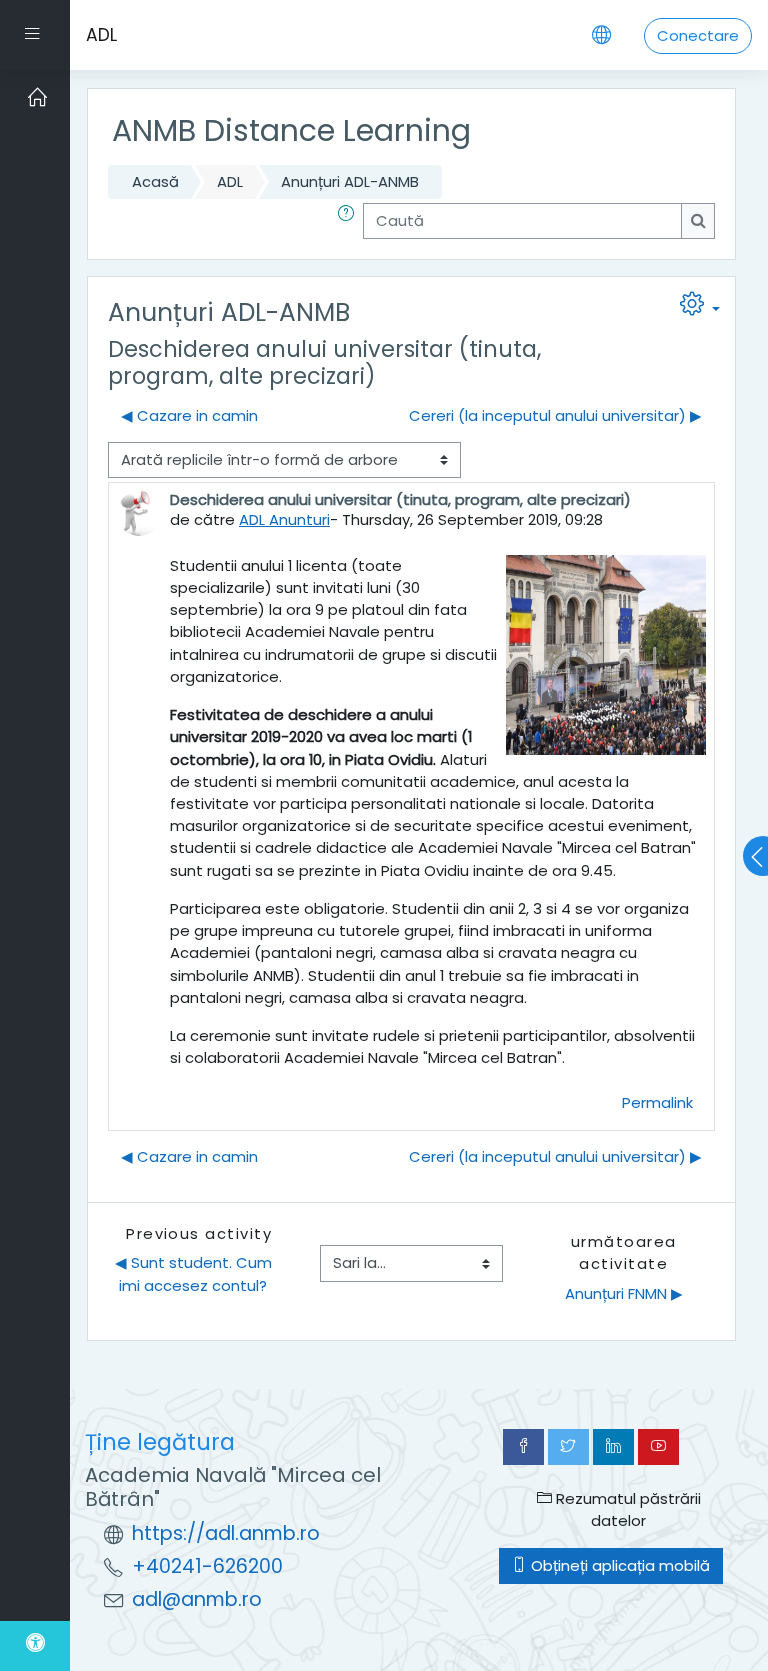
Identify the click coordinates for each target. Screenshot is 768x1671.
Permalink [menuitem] (657, 1102)
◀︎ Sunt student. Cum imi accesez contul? (195, 1273)
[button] (350, 221)
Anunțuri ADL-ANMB (350, 181)
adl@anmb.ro (197, 1599)
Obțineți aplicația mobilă (618, 1565)
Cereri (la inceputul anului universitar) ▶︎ (555, 415)
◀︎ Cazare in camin (189, 415)
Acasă (155, 181)
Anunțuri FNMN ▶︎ (624, 1293)
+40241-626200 (207, 1566)
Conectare (698, 35)
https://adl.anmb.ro (226, 1533)
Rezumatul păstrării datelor (626, 1509)
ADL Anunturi (284, 519)
